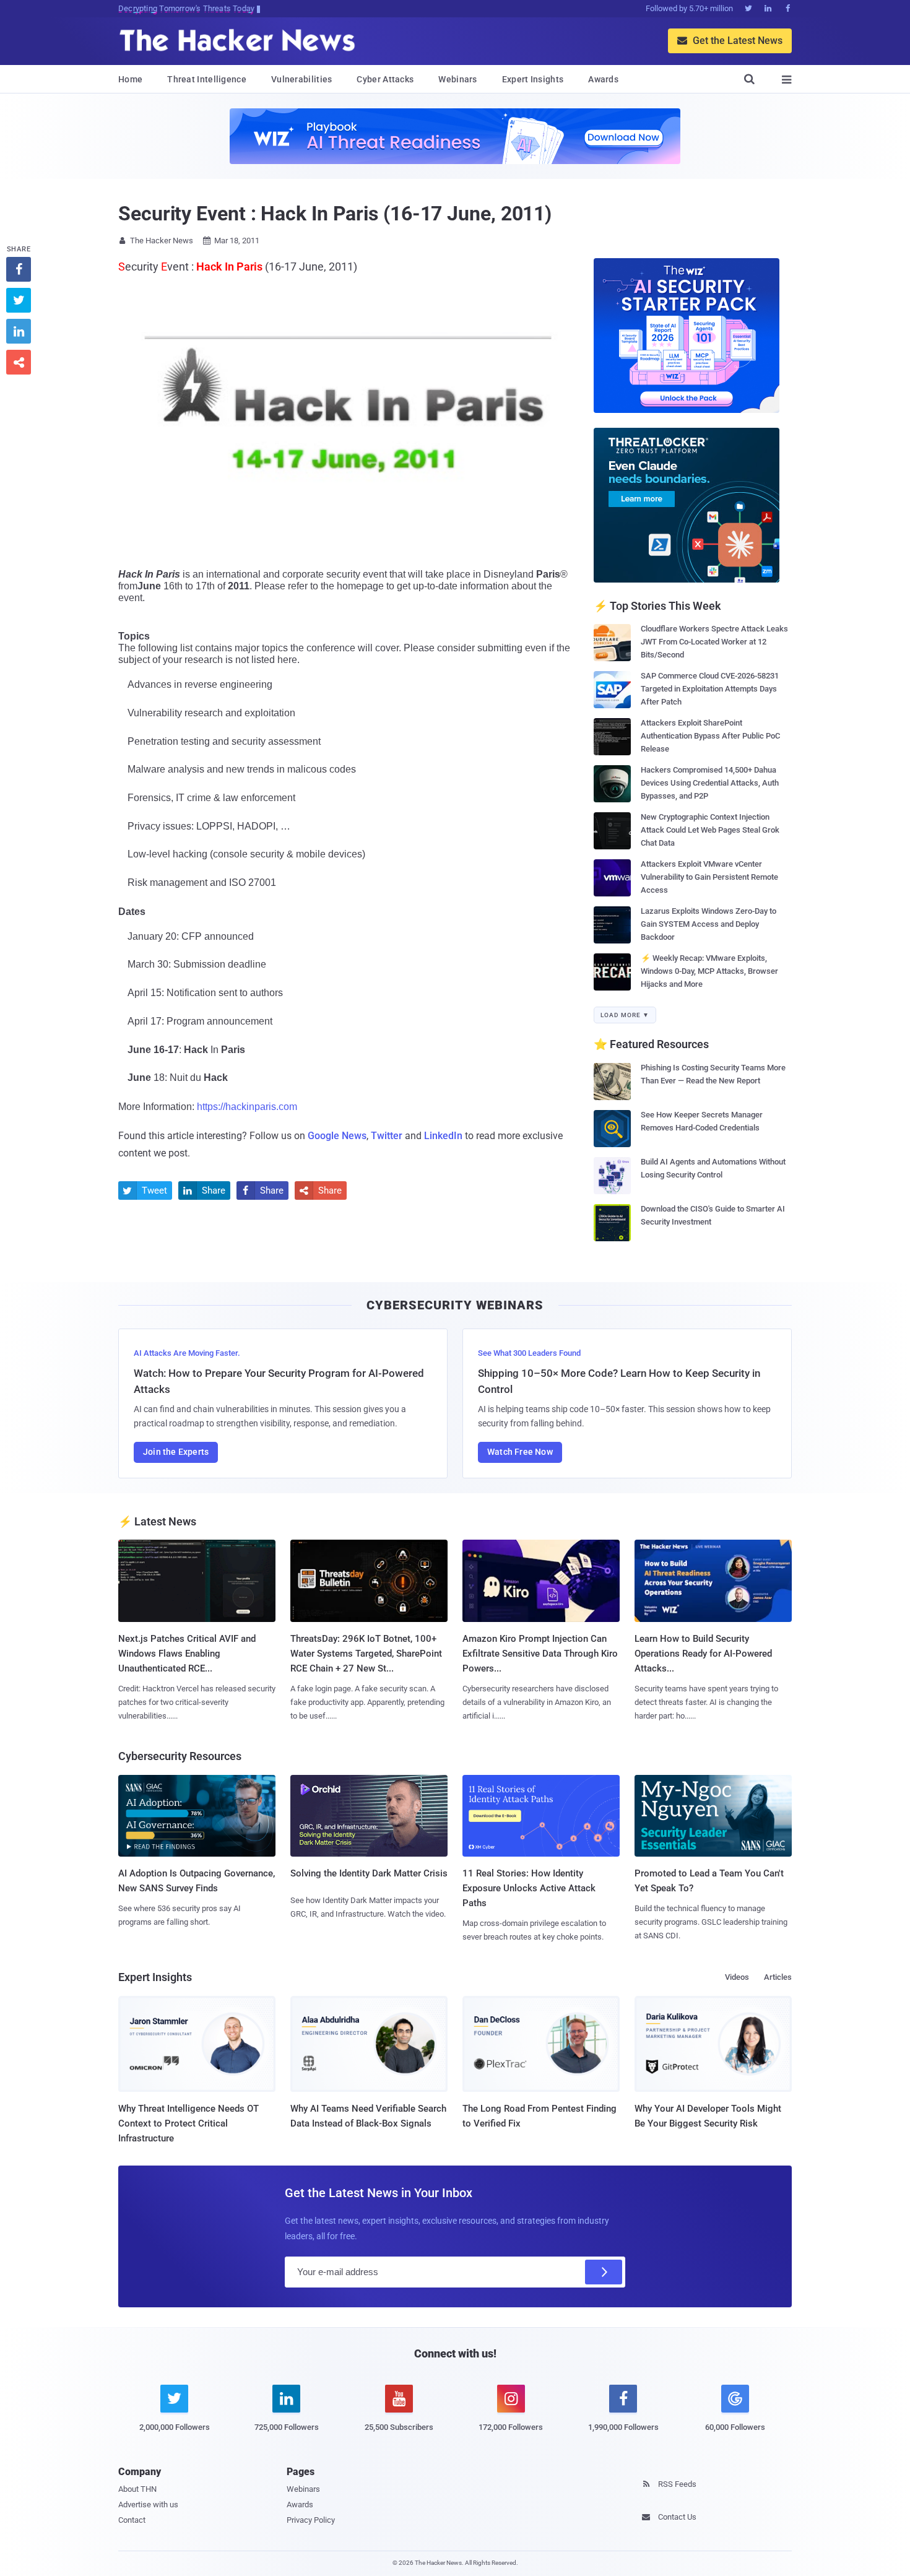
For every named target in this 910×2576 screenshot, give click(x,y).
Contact (132, 2520)
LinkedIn (443, 1136)
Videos (737, 1977)
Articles (778, 1977)
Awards (603, 79)
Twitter (387, 1136)
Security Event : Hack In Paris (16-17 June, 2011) (335, 214)
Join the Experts (176, 1452)
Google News (337, 1136)
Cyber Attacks (385, 79)
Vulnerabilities (302, 79)
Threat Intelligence (207, 79)
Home (130, 79)
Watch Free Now (520, 1452)
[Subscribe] (604, 2272)
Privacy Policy (311, 2520)
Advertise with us (148, 2504)
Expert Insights (533, 79)
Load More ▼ (625, 1015)
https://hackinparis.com (247, 1107)
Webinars (457, 79)
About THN (137, 2489)
